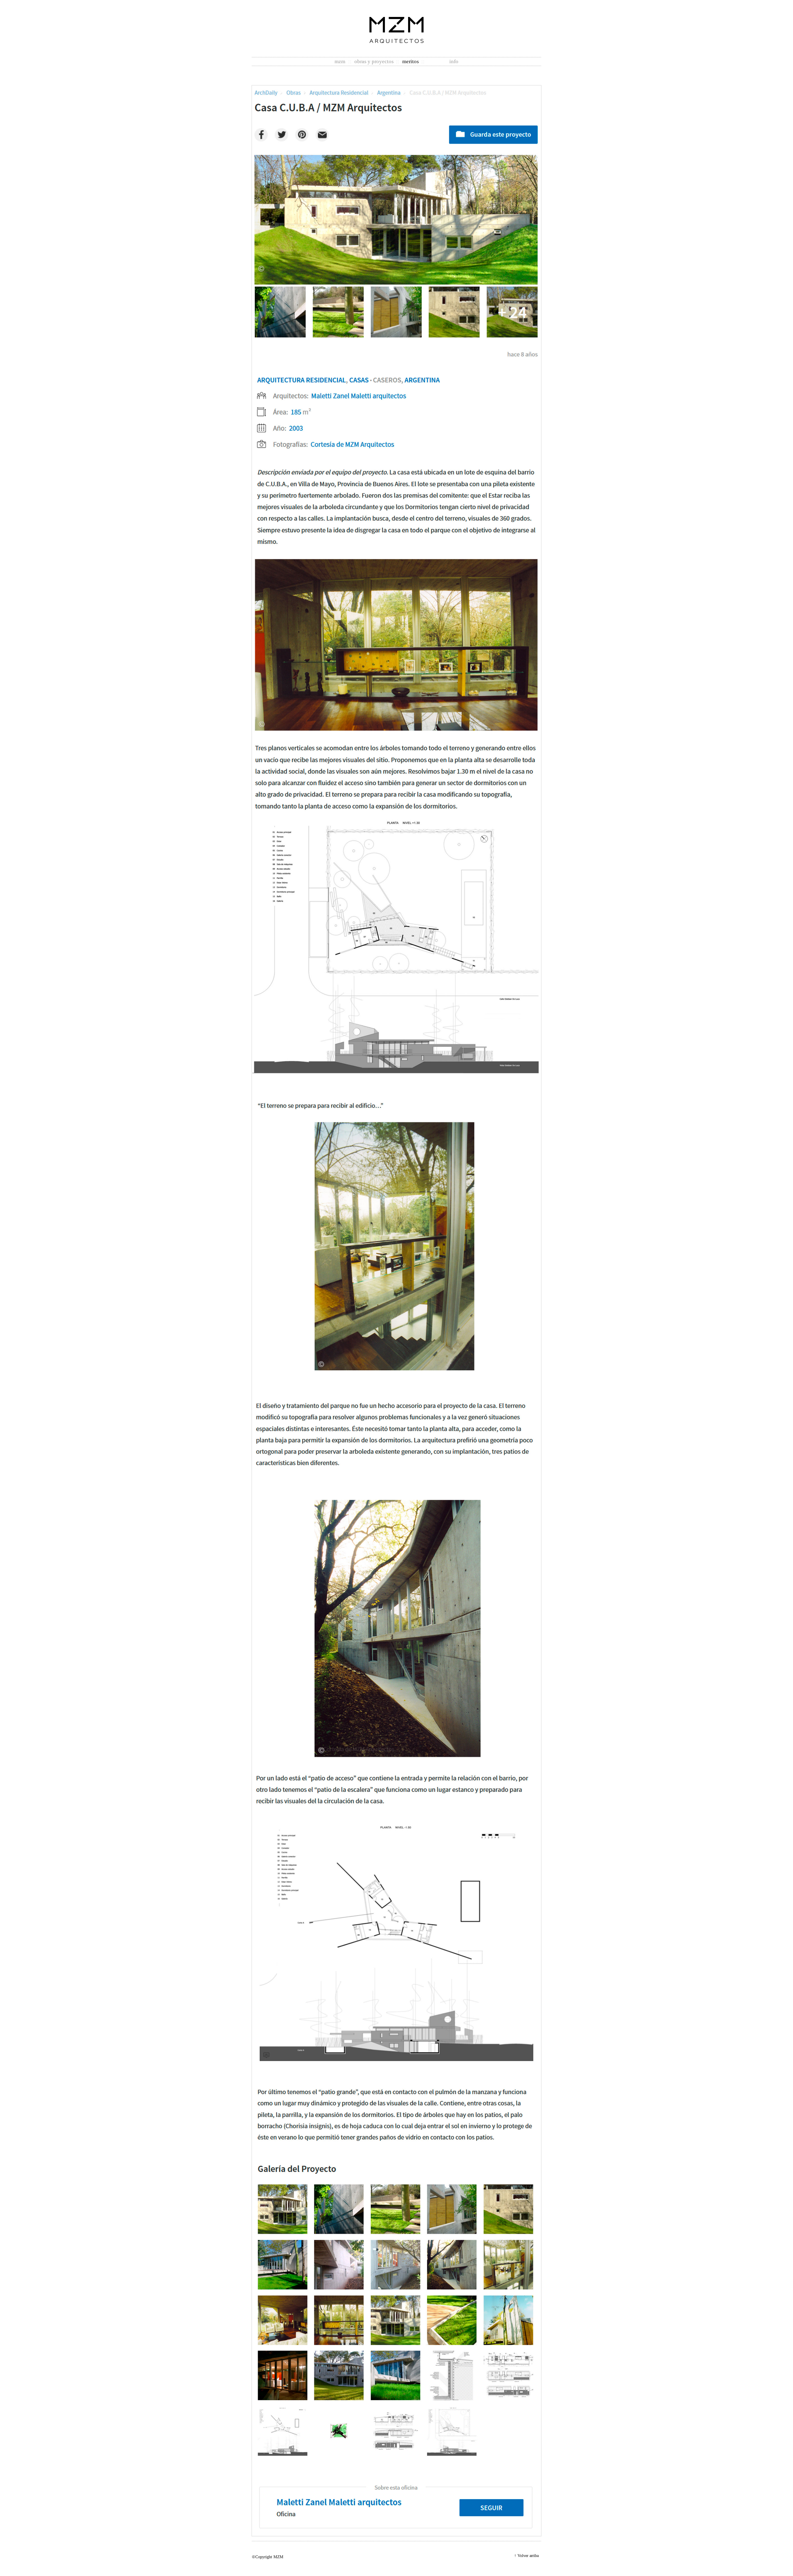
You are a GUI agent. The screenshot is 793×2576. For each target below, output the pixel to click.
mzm (340, 61)
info (454, 61)
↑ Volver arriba (526, 2556)
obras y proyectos (374, 61)
